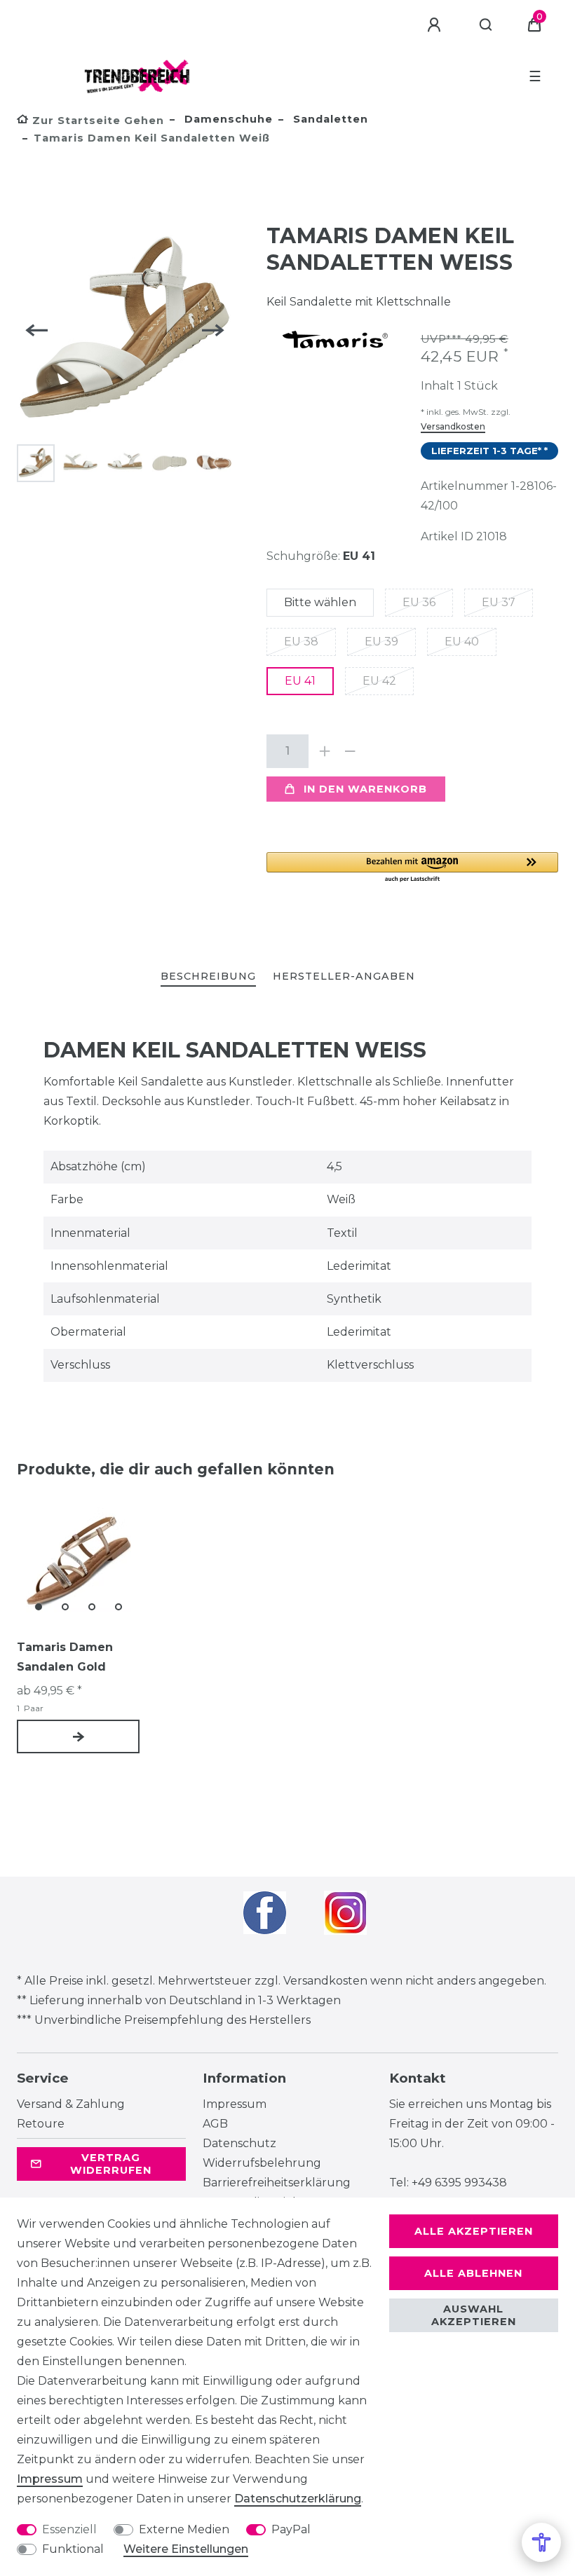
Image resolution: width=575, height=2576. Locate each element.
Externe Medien (184, 2529)
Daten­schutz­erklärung (298, 2499)
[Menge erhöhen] (325, 751)
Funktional (73, 2549)
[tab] (208, 977)
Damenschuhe (227, 119)
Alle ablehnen (473, 2273)
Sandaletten (329, 119)
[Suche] (486, 25)
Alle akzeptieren (474, 2231)
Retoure (41, 2124)
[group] (78, 1560)
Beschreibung (208, 976)
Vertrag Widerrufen (111, 2164)
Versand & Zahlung (71, 2104)
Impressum (235, 2104)
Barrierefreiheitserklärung (277, 2183)
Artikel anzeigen (78, 1736)
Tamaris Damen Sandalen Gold (65, 1657)
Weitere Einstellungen (186, 2549)
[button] (412, 868)
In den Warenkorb (365, 789)
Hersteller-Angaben (344, 976)
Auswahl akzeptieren (474, 2315)
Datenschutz (239, 2143)
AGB (215, 2124)
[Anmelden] (436, 25)
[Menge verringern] (351, 751)
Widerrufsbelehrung (262, 2163)
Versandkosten (453, 426)
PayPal (291, 2529)
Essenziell (69, 2529)
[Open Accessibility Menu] (541, 2542)
